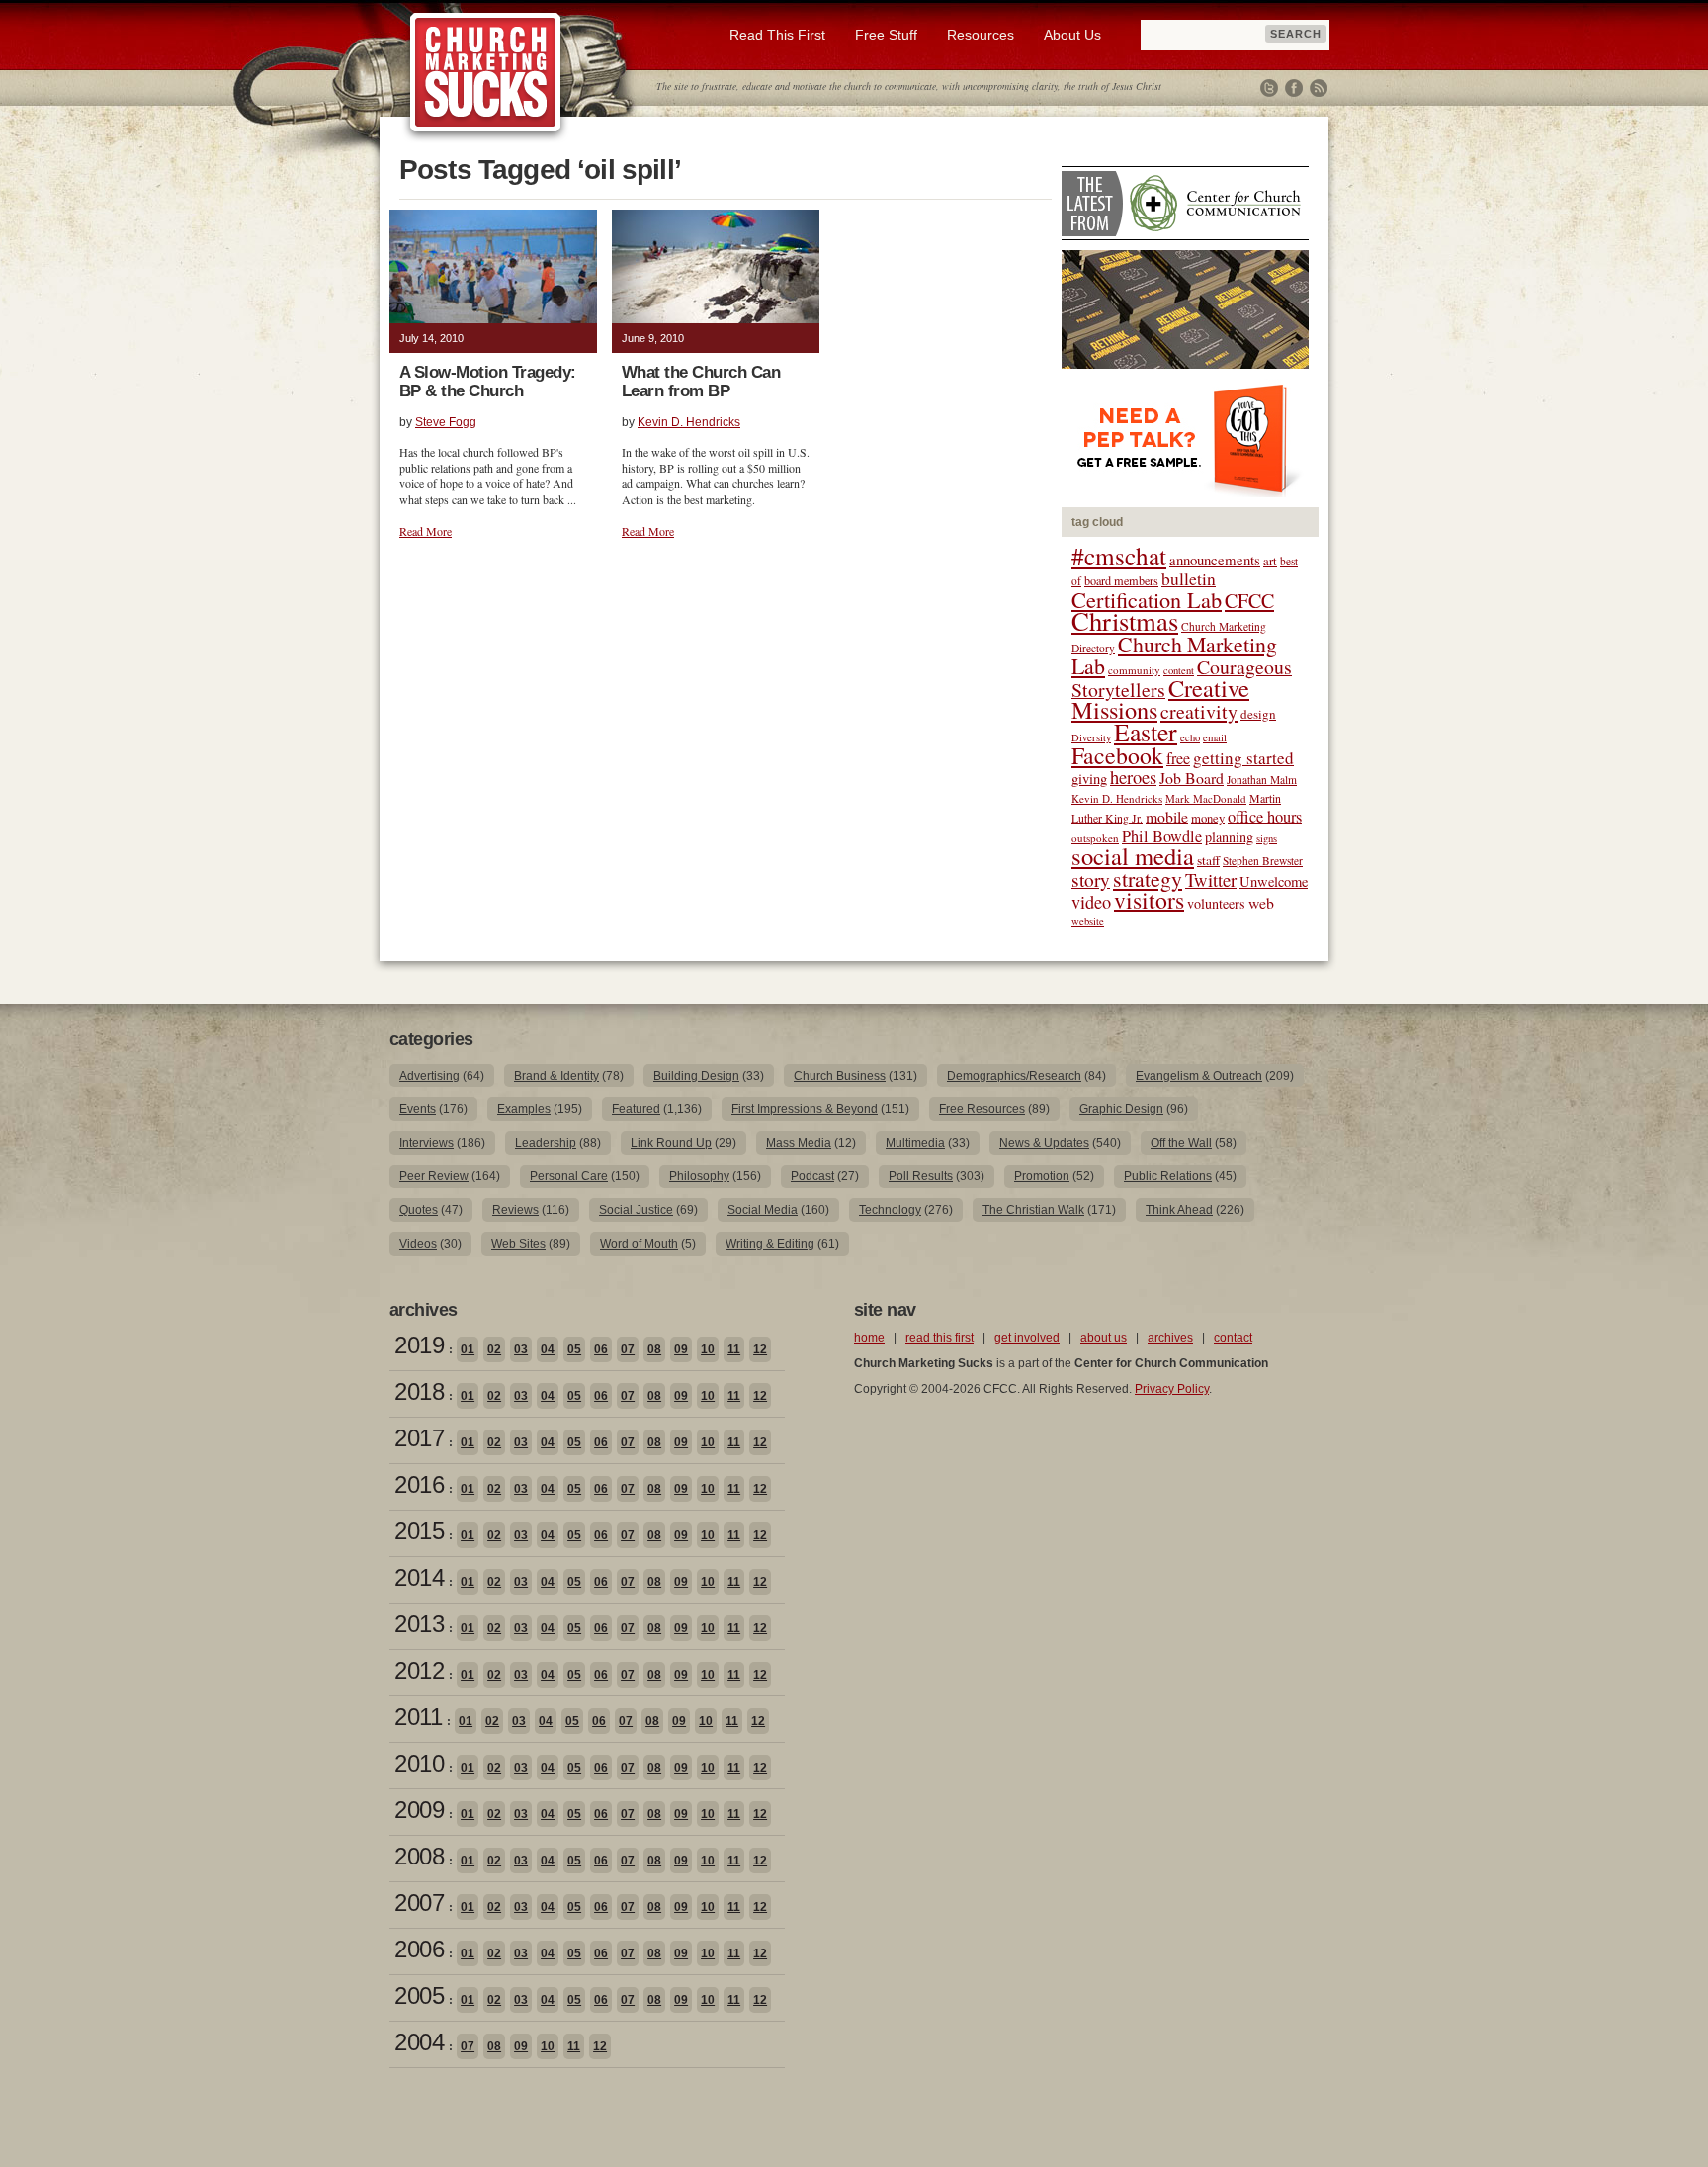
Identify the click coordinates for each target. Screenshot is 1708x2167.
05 (574, 1349)
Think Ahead (1179, 1210)
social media (1133, 856)
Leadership (546, 1143)
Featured (636, 1109)
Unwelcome (1274, 881)
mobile (1167, 816)
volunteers (1216, 903)
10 (708, 1349)
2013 (419, 1624)
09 (681, 1349)
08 (654, 1349)
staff (1208, 860)
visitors (1149, 900)
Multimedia (915, 1143)
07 (628, 1349)
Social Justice (636, 1210)
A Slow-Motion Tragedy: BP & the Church (488, 382)
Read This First (777, 35)
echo (1190, 737)
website (1088, 921)
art (1270, 561)
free (1178, 758)
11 (734, 1349)
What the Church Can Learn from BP (701, 382)
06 (601, 1349)
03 (521, 1349)
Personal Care (569, 1176)
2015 (419, 1531)
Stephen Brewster (1263, 861)
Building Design (696, 1076)
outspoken (1095, 838)
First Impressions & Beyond (805, 1109)
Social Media (763, 1210)
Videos (418, 1244)
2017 (419, 1438)
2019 (419, 1345)
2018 (419, 1391)
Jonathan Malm (1262, 780)
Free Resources (982, 1109)
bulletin (1189, 579)
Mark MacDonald (1206, 798)
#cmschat (1119, 556)
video (1091, 902)
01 (468, 1349)
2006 (419, 1949)
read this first (939, 1338)
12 (760, 1349)
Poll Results (921, 1176)
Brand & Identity (556, 1076)
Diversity (1091, 737)
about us (1104, 1338)
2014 (419, 1577)
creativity (1199, 711)
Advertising (429, 1076)
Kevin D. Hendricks (689, 422)
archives (1170, 1338)
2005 (419, 1995)
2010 (419, 1763)
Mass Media (799, 1143)
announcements (1215, 560)
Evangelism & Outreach (1199, 1076)
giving (1089, 779)
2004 (419, 2042)
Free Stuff (886, 35)
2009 (419, 1810)
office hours (1265, 817)
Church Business (840, 1076)
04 (548, 1349)
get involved (1027, 1338)
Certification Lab (1147, 599)
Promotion (1042, 1176)
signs (1267, 838)
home (869, 1338)
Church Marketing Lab (1174, 655)
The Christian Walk (1033, 1210)
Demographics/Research (1014, 1076)
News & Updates (1044, 1143)
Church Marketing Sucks (486, 73)
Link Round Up (671, 1143)
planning (1229, 837)
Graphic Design (1121, 1109)
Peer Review (434, 1176)
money (1208, 818)
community (1134, 670)
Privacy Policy (1172, 1389)
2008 (419, 1856)
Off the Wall (1181, 1143)
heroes (1133, 777)
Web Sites (518, 1244)
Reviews (515, 1210)
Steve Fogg (446, 422)
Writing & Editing (770, 1244)
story (1091, 879)
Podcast (812, 1176)
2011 (418, 1717)
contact (1233, 1338)
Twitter (1269, 88)
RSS (1319, 88)
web (1261, 902)
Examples (524, 1109)
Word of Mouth (639, 1244)
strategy (1148, 878)
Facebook (1294, 88)
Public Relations (1168, 1176)
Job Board (1192, 778)
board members (1121, 580)
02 (494, 1349)
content (1179, 670)
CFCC (1249, 601)
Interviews (427, 1143)
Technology (890, 1210)
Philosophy (699, 1176)
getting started (1243, 758)
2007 (419, 1903)
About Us (1072, 35)
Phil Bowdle (1162, 836)
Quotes (419, 1210)
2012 (419, 1670)
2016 (419, 1484)
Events (418, 1109)
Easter (1146, 732)
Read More (426, 531)
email (1215, 737)
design (1258, 714)
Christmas (1125, 620)
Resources (981, 35)
